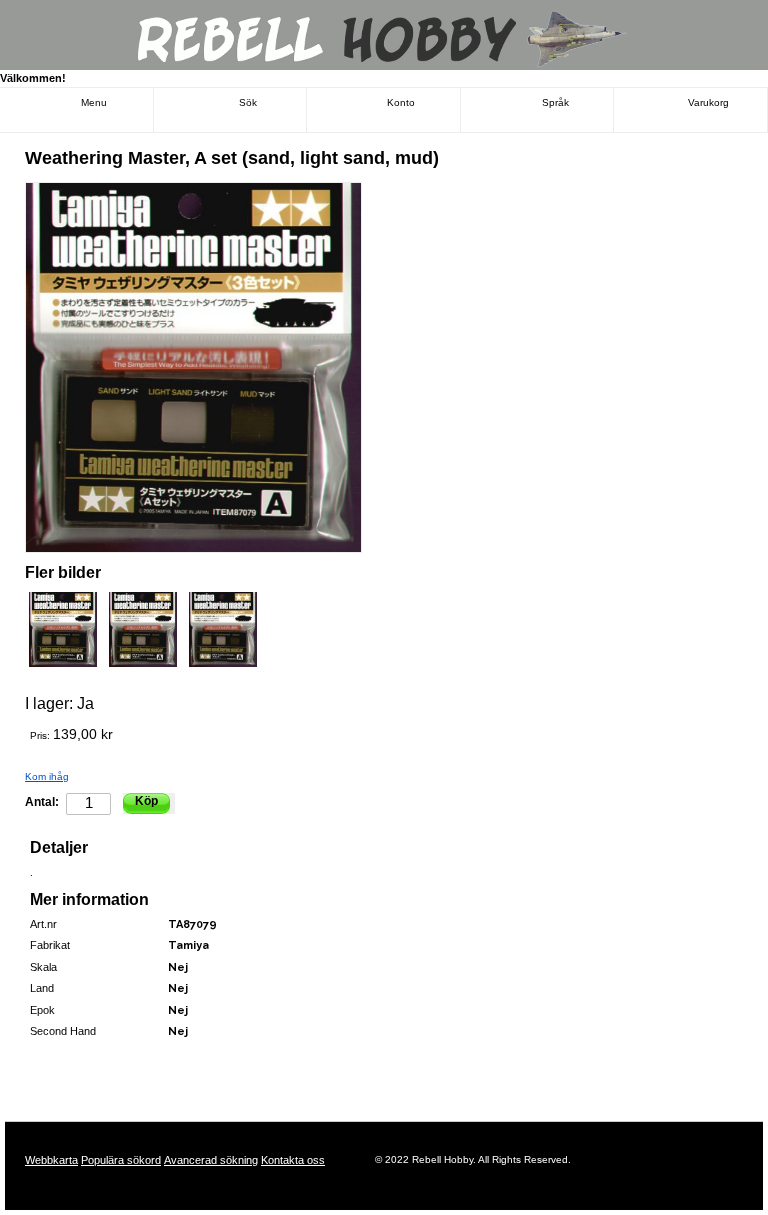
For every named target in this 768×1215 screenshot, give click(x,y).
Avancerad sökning (211, 1160)
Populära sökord (121, 1160)
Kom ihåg (47, 776)
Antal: (42, 802)
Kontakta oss (293, 1160)
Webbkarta (51, 1160)
